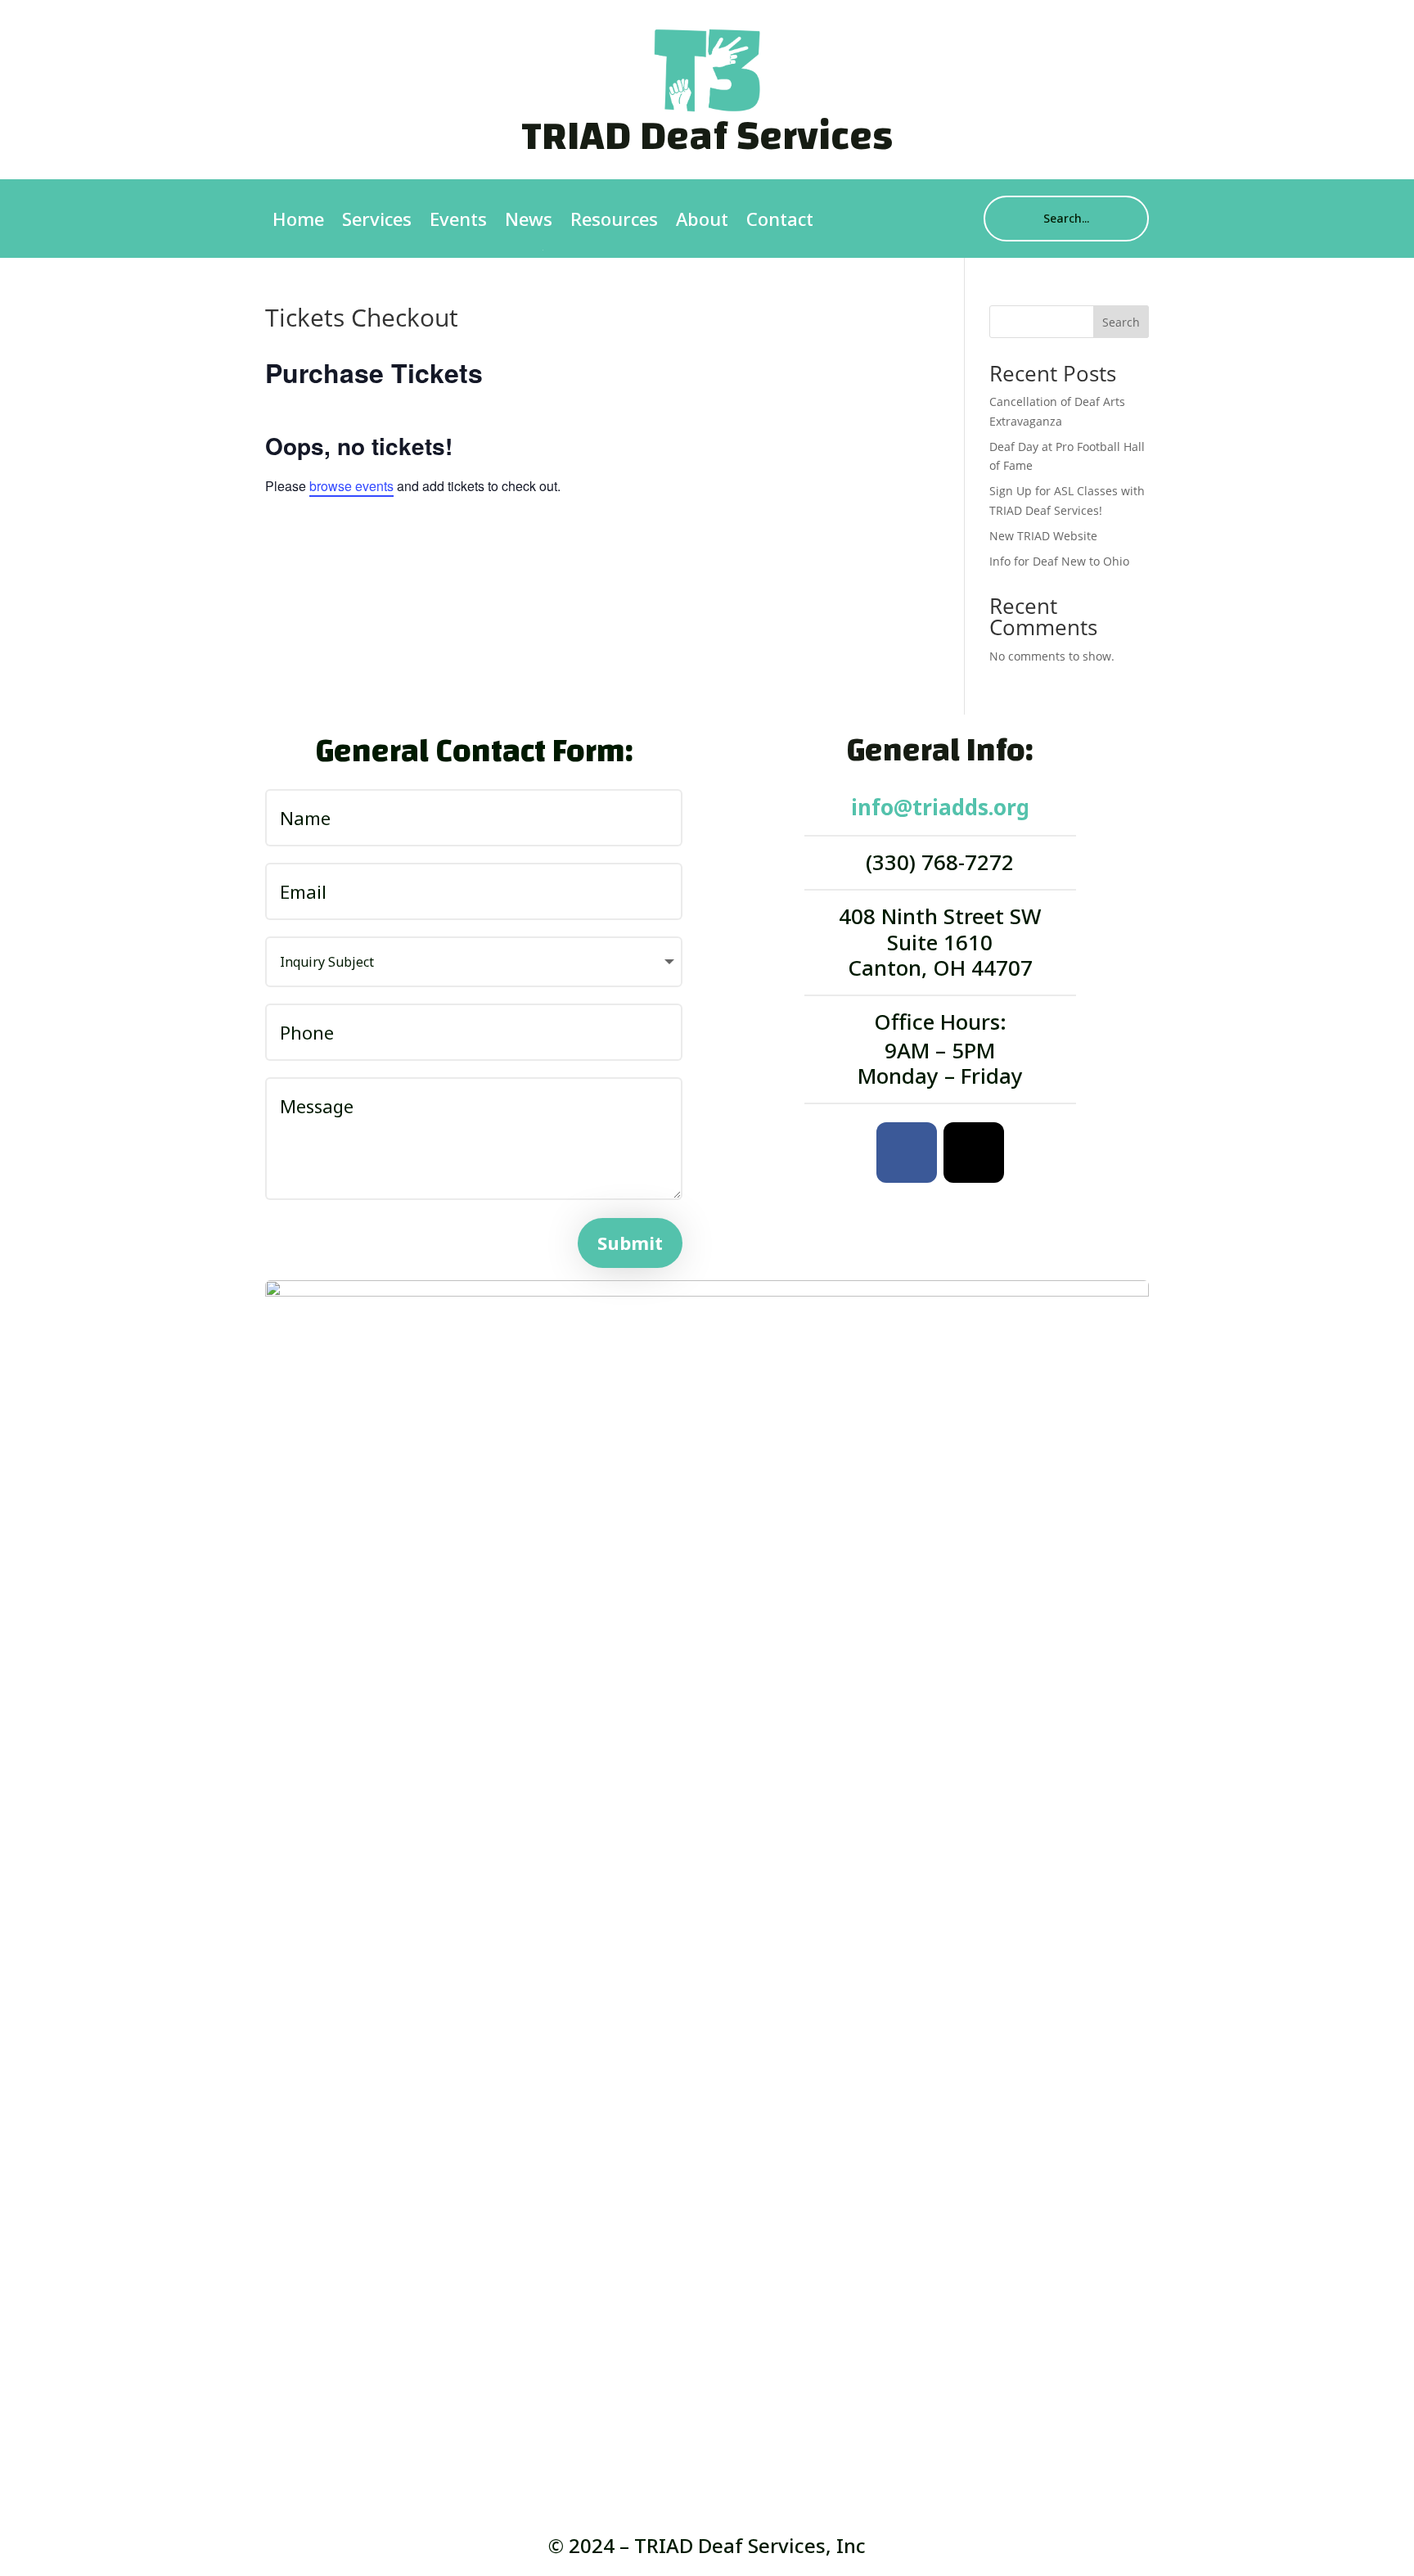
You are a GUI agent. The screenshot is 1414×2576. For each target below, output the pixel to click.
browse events (351, 486)
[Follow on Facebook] (907, 1153)
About (702, 219)
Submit (630, 1243)
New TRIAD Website (1043, 536)
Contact (780, 219)
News (529, 219)
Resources (614, 219)
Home (298, 219)
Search (1121, 322)
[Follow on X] (974, 1153)
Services (377, 219)
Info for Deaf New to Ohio (1059, 561)
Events (458, 219)
